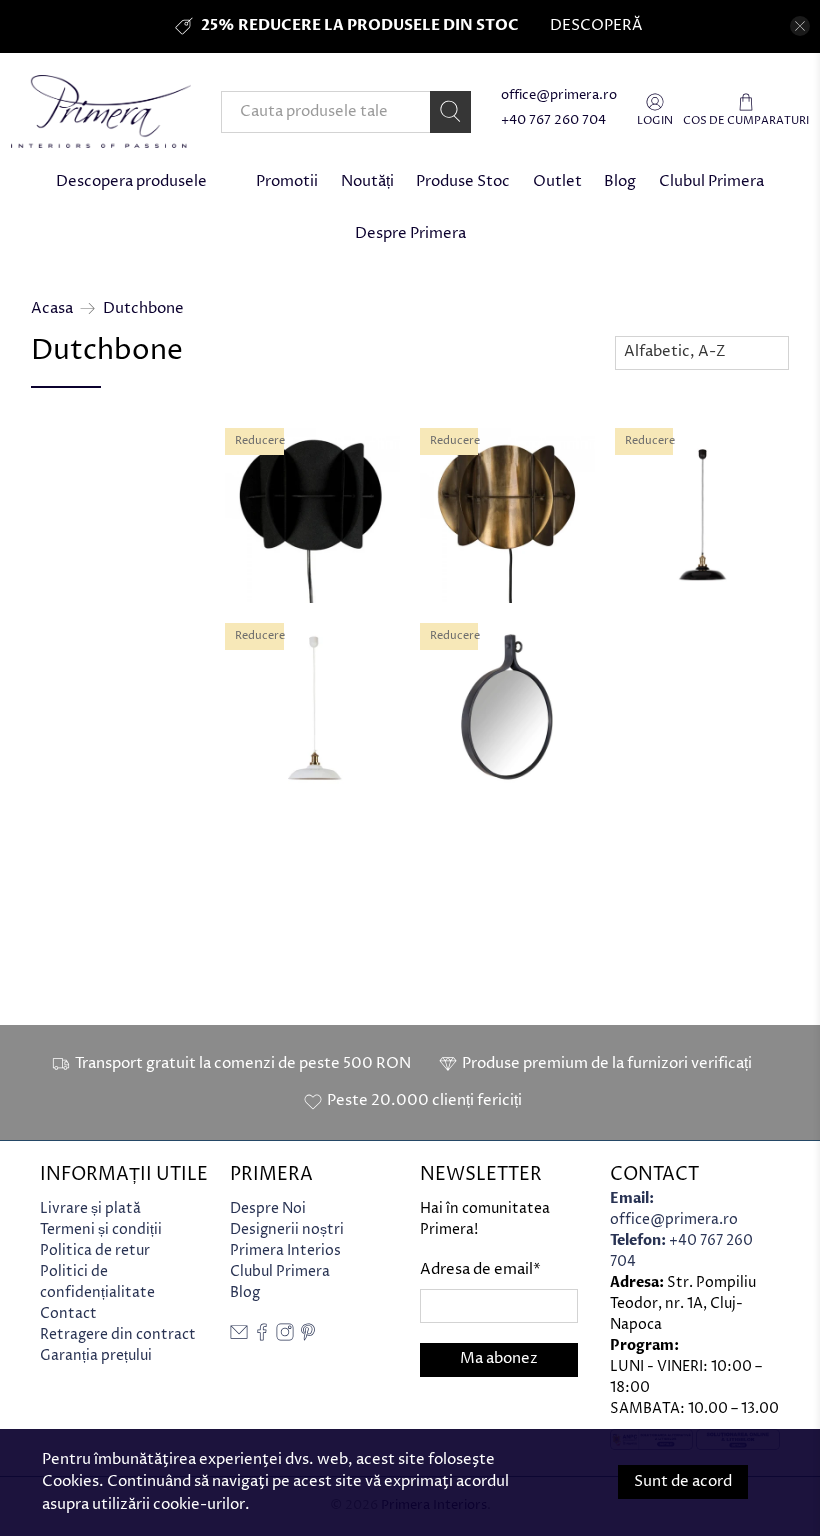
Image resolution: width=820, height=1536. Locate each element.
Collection (80, 911)
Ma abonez (499, 1358)
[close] (800, 26)
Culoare (69, 783)
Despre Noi (268, 1208)
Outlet (557, 181)
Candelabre (96, 626)
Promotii (287, 181)
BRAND (66, 719)
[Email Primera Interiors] (239, 1336)
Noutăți (367, 181)
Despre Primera (410, 233)
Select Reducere (102, 538)
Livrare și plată (90, 1208)
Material (73, 847)
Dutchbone (143, 308)
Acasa (52, 308)
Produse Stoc (463, 181)
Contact (68, 1313)
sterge (170, 905)
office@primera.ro (559, 95)
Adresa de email (480, 1269)
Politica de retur (95, 1250)
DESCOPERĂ (596, 25)
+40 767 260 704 (553, 120)
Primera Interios (285, 1250)
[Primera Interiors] (101, 111)
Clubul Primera (711, 181)
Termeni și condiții (101, 1229)
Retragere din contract (118, 1334)
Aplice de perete (112, 672)
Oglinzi (80, 649)
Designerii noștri (287, 1229)
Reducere (76, 496)
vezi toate (159, 437)
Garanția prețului (96, 1355)
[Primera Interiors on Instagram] (285, 1336)
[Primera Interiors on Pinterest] (308, 1336)
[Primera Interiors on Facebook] (262, 1336)
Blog (620, 181)
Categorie (78, 586)
